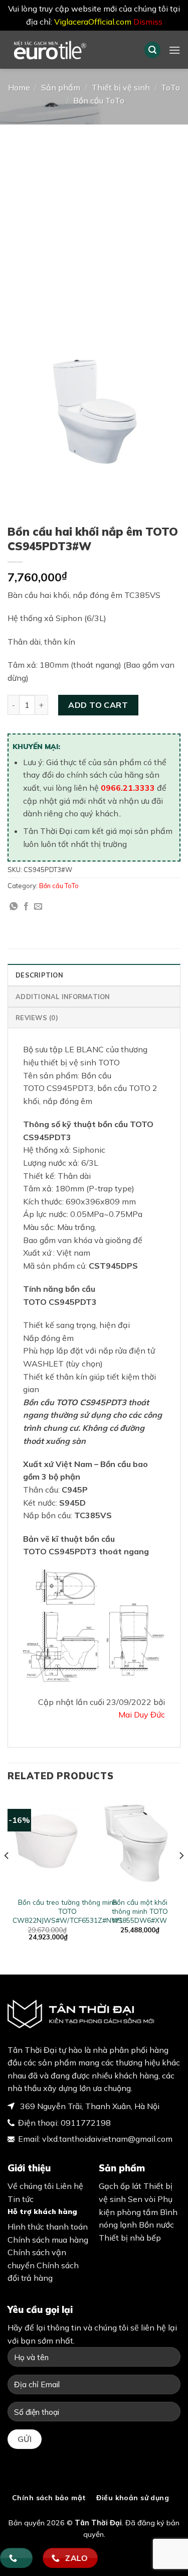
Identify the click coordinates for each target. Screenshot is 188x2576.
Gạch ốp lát (120, 2186)
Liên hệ (69, 2186)
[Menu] (174, 50)
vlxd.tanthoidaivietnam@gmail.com (107, 2139)
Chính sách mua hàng (48, 2240)
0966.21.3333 (128, 788)
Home (19, 87)
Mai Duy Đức (142, 1714)
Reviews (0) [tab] (37, 1018)
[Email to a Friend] (38, 907)
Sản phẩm (61, 87)
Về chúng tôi (31, 2186)
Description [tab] (39, 975)
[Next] (181, 1876)
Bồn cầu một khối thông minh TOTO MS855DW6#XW (140, 1911)
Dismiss (148, 22)
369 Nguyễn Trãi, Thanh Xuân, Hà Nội (89, 2106)
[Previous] (7, 1876)
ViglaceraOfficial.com (93, 22)
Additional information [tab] (63, 997)
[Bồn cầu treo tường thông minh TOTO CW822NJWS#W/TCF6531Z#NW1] (48, 1843)
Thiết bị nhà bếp (130, 2238)
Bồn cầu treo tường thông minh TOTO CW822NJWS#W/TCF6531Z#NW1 (68, 1911)
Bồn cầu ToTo (99, 100)
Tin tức (21, 2199)
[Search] (152, 50)
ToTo (170, 87)
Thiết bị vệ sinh (121, 87)
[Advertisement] (94, 224)
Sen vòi (142, 2199)
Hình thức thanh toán (48, 2227)
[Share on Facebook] (26, 907)
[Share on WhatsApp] (14, 907)
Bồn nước (156, 2225)
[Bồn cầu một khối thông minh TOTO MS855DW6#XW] (140, 1843)
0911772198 (86, 2123)
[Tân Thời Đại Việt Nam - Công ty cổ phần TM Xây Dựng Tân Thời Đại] (68, 50)
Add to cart (98, 705)
